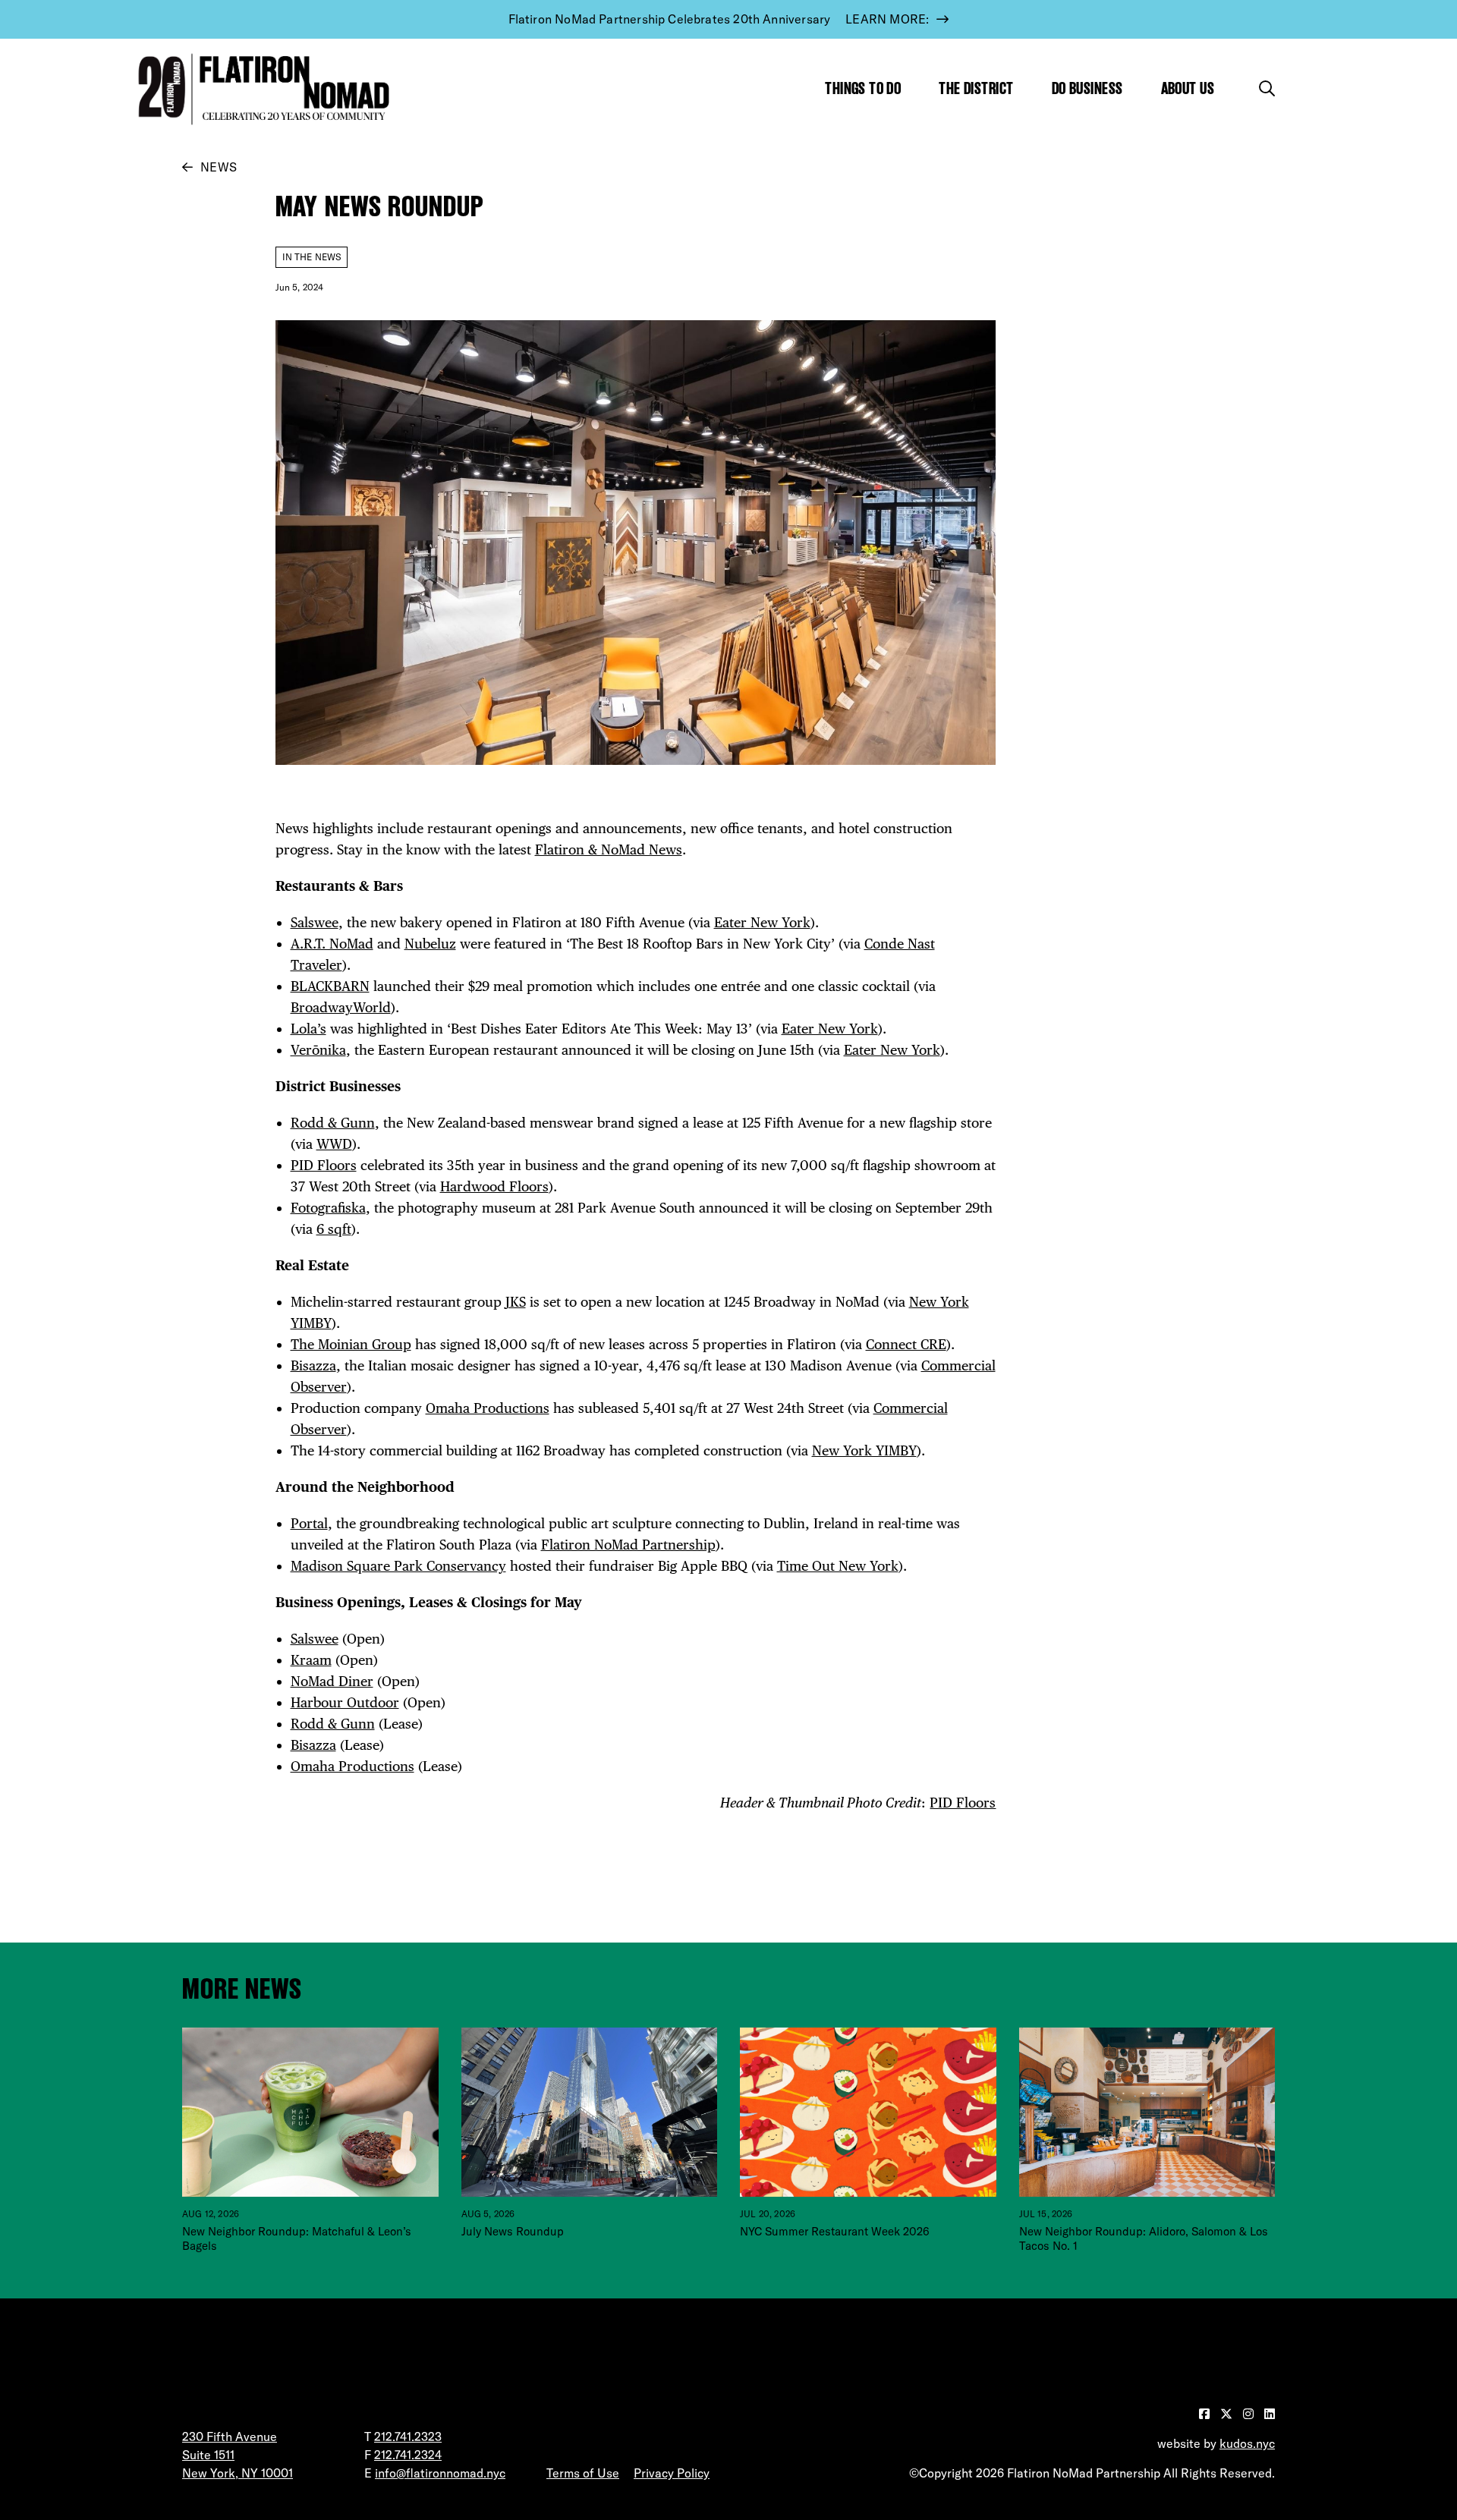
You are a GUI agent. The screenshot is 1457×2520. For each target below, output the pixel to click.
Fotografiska (328, 1208)
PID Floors (324, 1165)
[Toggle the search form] (1267, 88)
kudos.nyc (1247, 2443)
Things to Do (863, 88)
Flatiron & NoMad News (609, 849)
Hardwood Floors (494, 1186)
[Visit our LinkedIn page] (1270, 2414)
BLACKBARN (330, 986)
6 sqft (334, 1229)
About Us (1188, 88)
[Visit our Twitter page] (1228, 2414)
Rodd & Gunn (333, 1123)
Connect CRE (906, 1344)
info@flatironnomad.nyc (440, 2473)
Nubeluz (430, 944)
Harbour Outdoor (345, 1702)
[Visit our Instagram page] (1250, 2414)
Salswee (315, 922)
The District (976, 88)
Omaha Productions (488, 1408)
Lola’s (308, 1029)
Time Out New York (838, 1566)
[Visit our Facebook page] (1206, 2414)
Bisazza (313, 1365)
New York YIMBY (864, 1450)
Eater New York (762, 922)
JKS (516, 1302)
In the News (312, 257)
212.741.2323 (408, 2437)
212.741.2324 (408, 2455)
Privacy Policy (672, 2473)
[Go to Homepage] (260, 89)
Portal (309, 1523)
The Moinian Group (351, 1344)
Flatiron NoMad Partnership (628, 1545)
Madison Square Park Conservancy (398, 1566)
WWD (334, 1144)
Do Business (1087, 88)
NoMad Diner (332, 1681)
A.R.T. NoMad (332, 944)
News (219, 167)
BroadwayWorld (341, 1007)
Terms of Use (583, 2473)
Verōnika (318, 1050)
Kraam (311, 1660)
